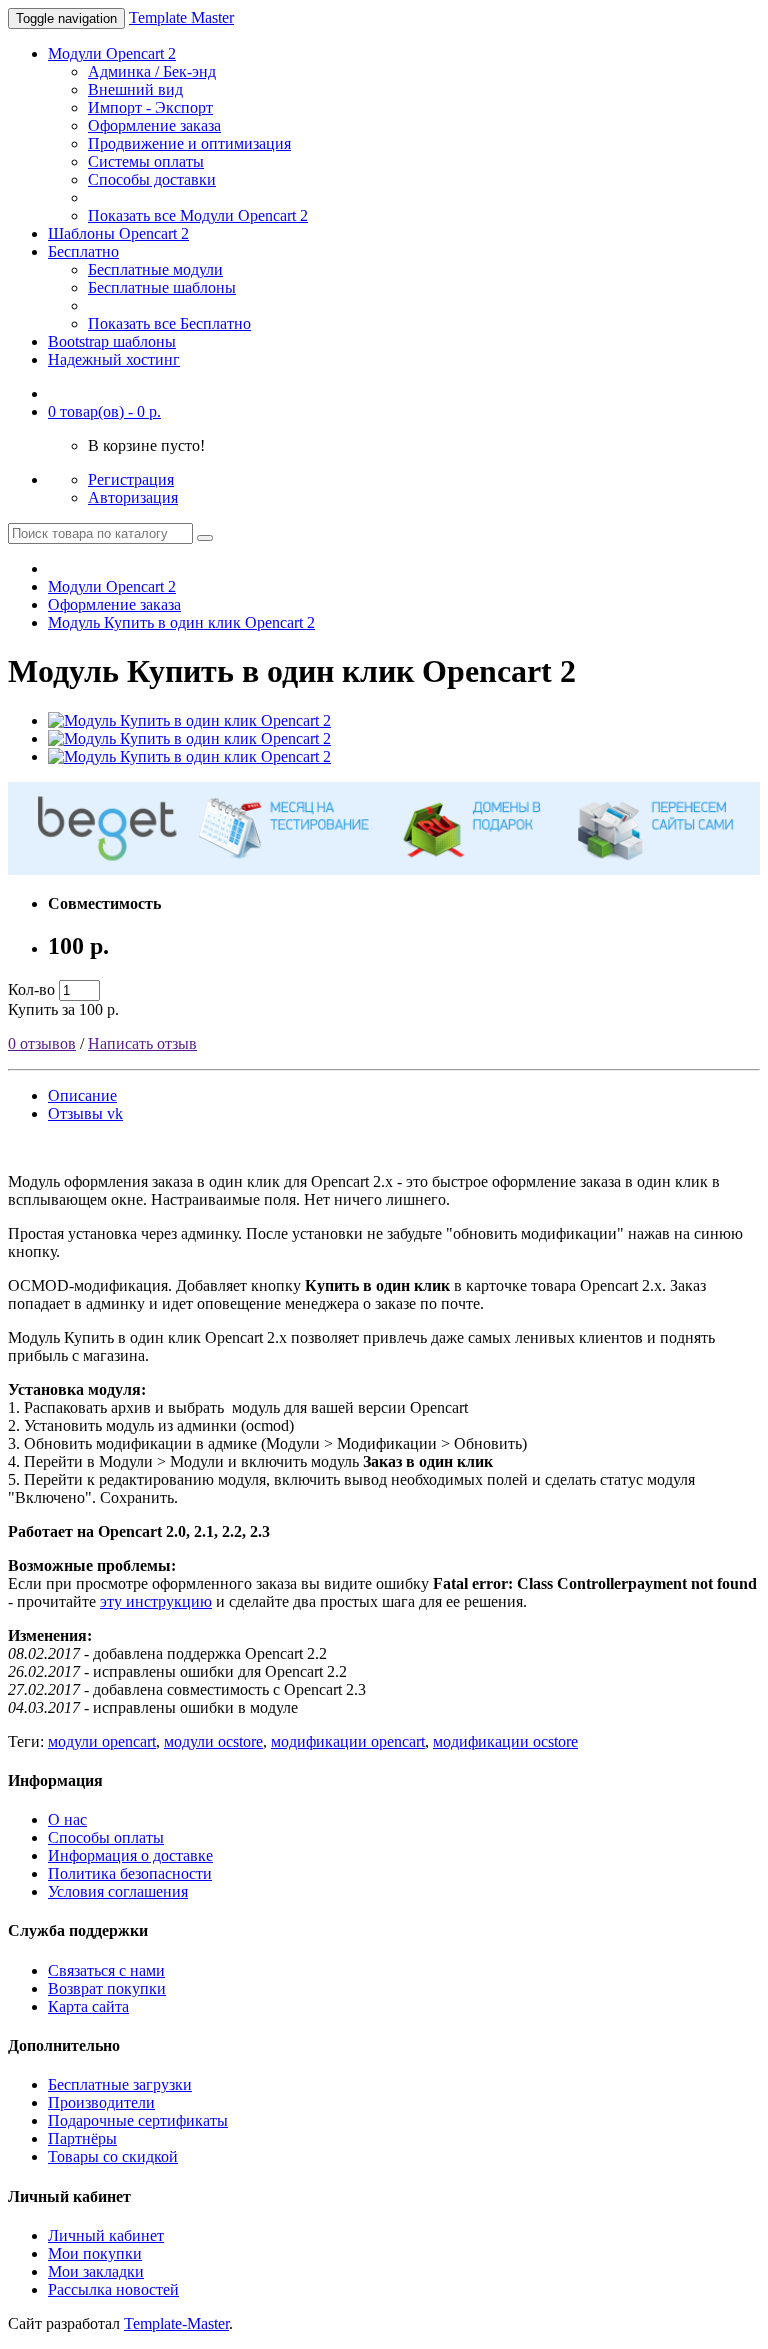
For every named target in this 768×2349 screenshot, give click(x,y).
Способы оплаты (106, 1837)
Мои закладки (96, 2271)
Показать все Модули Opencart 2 (198, 215)
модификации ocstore (505, 1741)
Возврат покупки (107, 1988)
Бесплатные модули (155, 269)
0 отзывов (42, 1043)
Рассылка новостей (113, 2289)
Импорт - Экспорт (150, 107)
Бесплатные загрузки (120, 2084)
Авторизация (133, 497)
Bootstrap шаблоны (112, 341)
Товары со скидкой (113, 2156)
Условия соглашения (118, 1891)
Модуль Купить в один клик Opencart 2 (181, 622)
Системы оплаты (146, 161)
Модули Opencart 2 (112, 586)
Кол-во (31, 989)
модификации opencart (348, 1741)
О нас (67, 1819)
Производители (101, 2102)
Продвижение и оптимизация (189, 143)
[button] (104, 411)
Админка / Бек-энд (152, 71)
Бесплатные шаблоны (162, 287)
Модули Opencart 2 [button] (112, 53)
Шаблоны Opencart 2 (118, 233)
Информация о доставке (130, 1855)
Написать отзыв (142, 1043)
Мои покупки (95, 2253)
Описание (82, 1095)
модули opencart (102, 1741)
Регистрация (131, 479)
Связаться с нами (106, 1970)
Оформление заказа (154, 125)
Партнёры (82, 2138)
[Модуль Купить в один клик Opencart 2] (189, 720)
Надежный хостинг (114, 359)
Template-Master (176, 2323)
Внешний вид (135, 89)
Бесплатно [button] (83, 251)
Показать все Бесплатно (169, 323)
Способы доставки (152, 179)
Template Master (181, 17)
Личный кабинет (106, 2235)
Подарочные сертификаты (138, 2120)
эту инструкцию (156, 1601)
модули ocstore (213, 1741)
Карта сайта (88, 2006)
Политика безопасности (130, 1873)
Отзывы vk (85, 1113)
